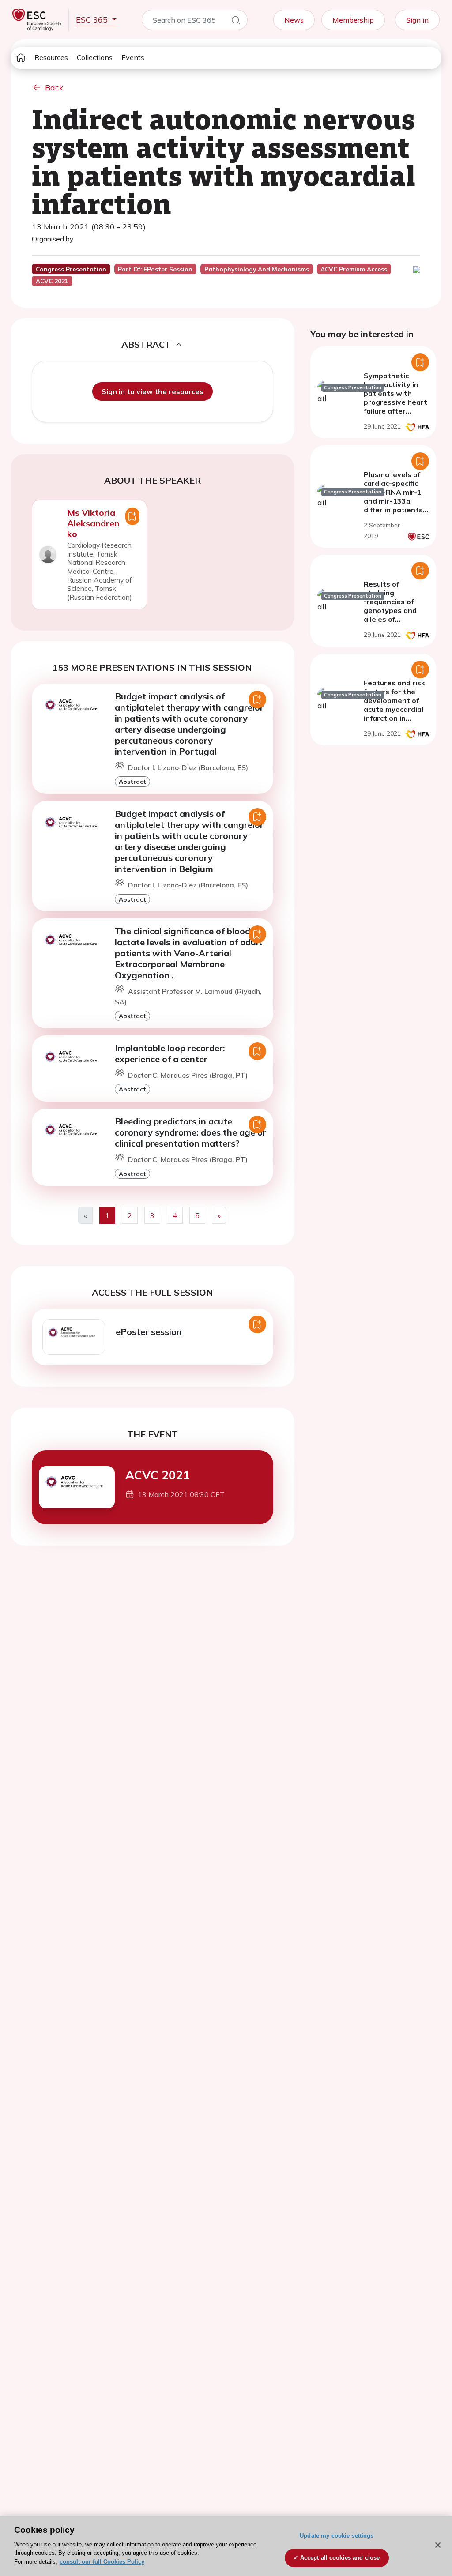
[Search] (236, 22)
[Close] (438, 2545)
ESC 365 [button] (93, 20)
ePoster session (149, 1332)
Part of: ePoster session (155, 269)
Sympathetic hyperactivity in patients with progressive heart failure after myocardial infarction (395, 402)
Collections (95, 57)
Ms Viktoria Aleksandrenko (93, 523)
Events (133, 57)
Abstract (132, 781)
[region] (226, 2546)
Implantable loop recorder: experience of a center (170, 1053)
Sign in (417, 20)
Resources (51, 57)
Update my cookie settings (337, 2536)
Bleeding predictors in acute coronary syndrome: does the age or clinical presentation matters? (190, 1132)
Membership (353, 20)
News (294, 20)
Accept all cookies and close (340, 2558)
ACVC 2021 (158, 1475)
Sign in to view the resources (153, 391)
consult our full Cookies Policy (102, 2562)
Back (54, 88)
